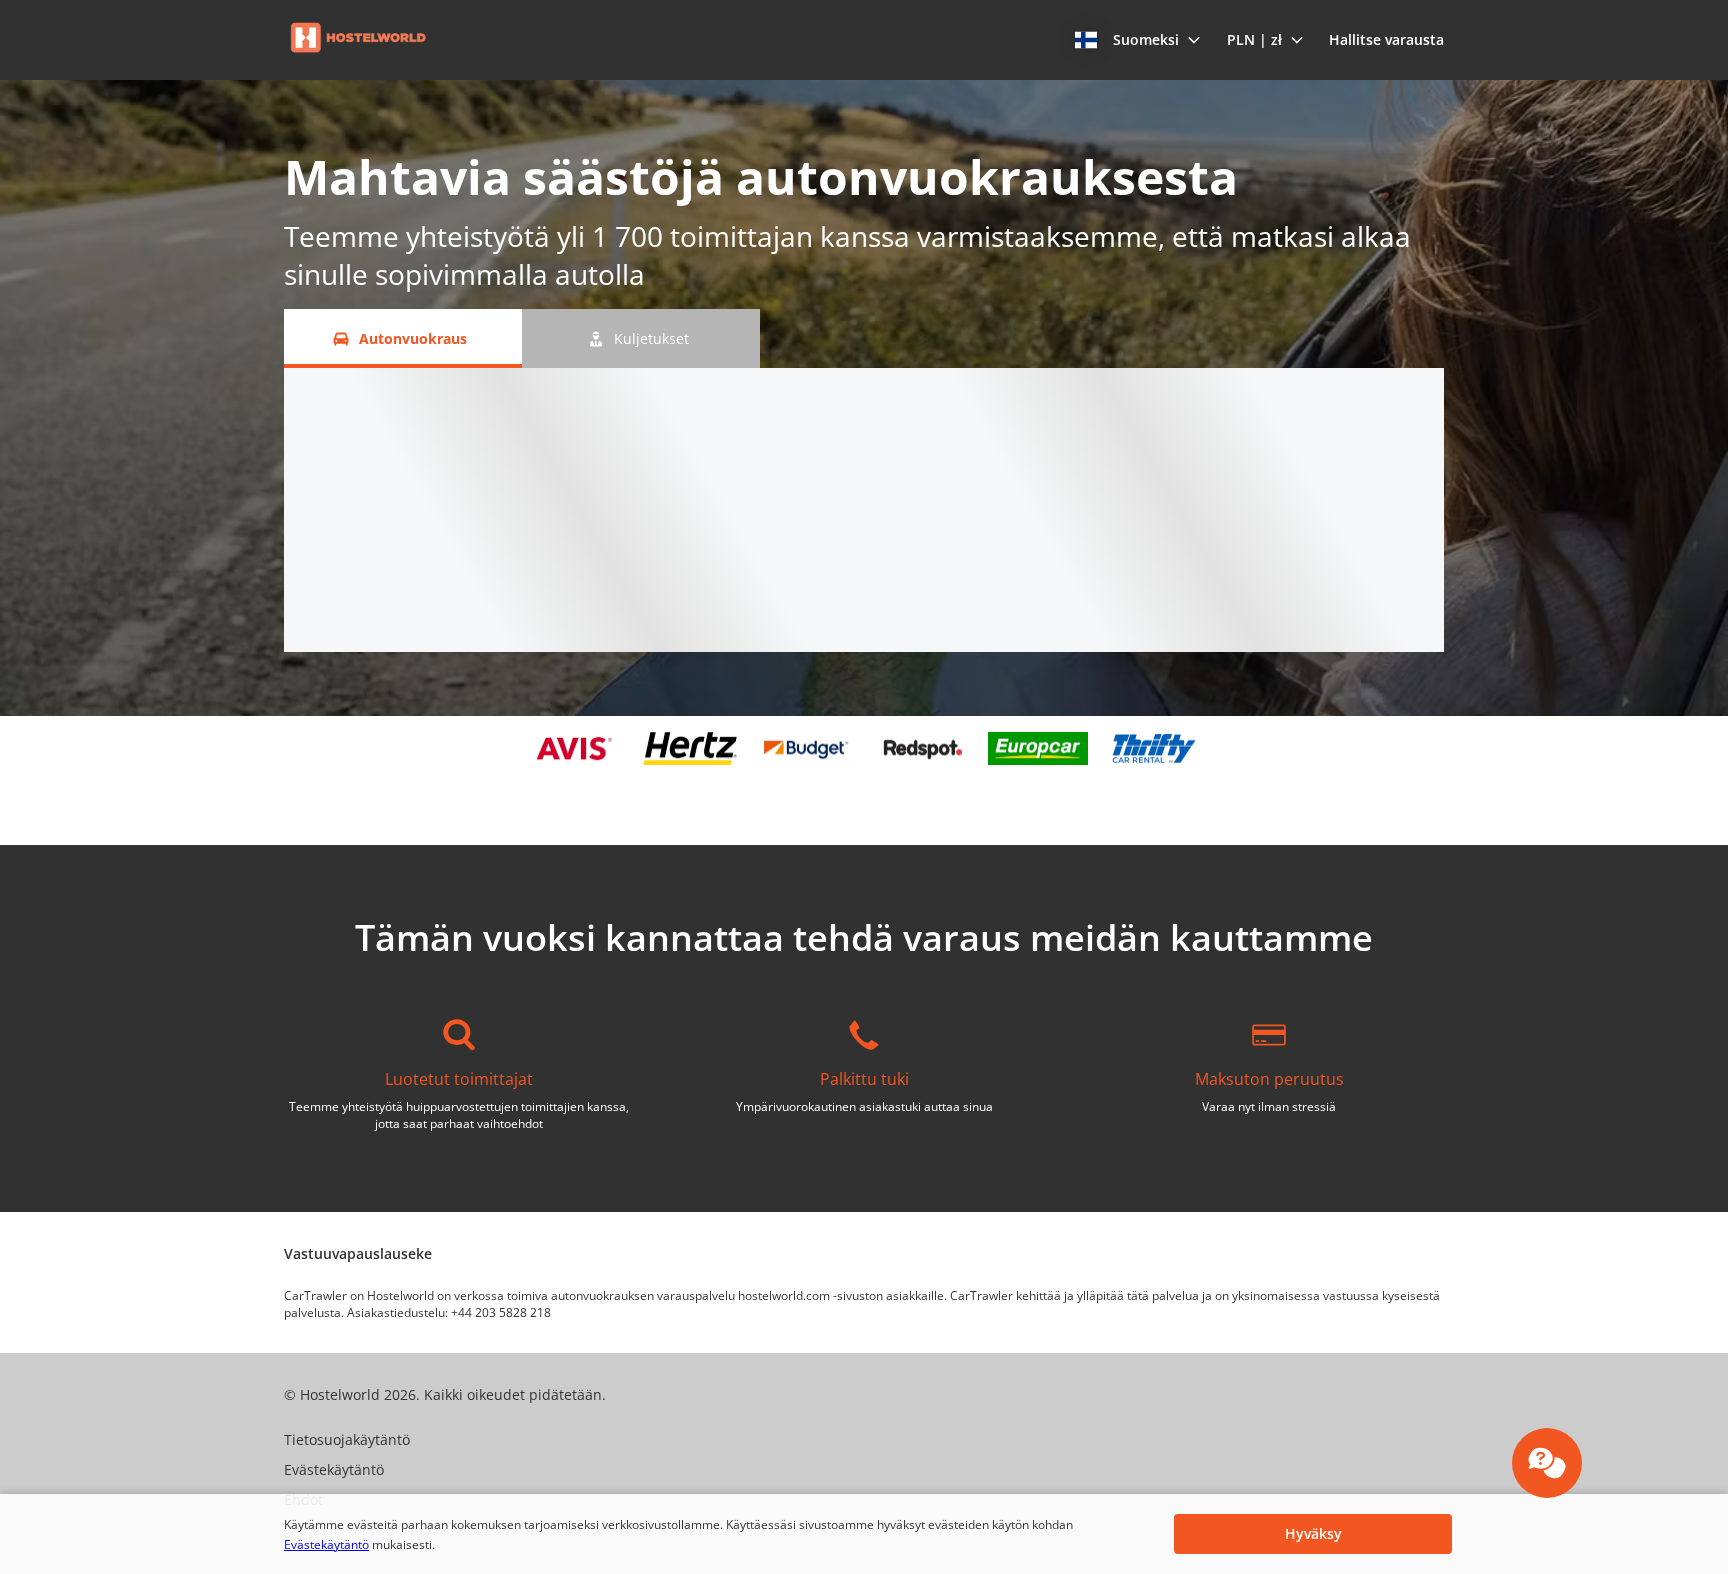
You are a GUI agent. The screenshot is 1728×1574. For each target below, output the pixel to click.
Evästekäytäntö (326, 1544)
